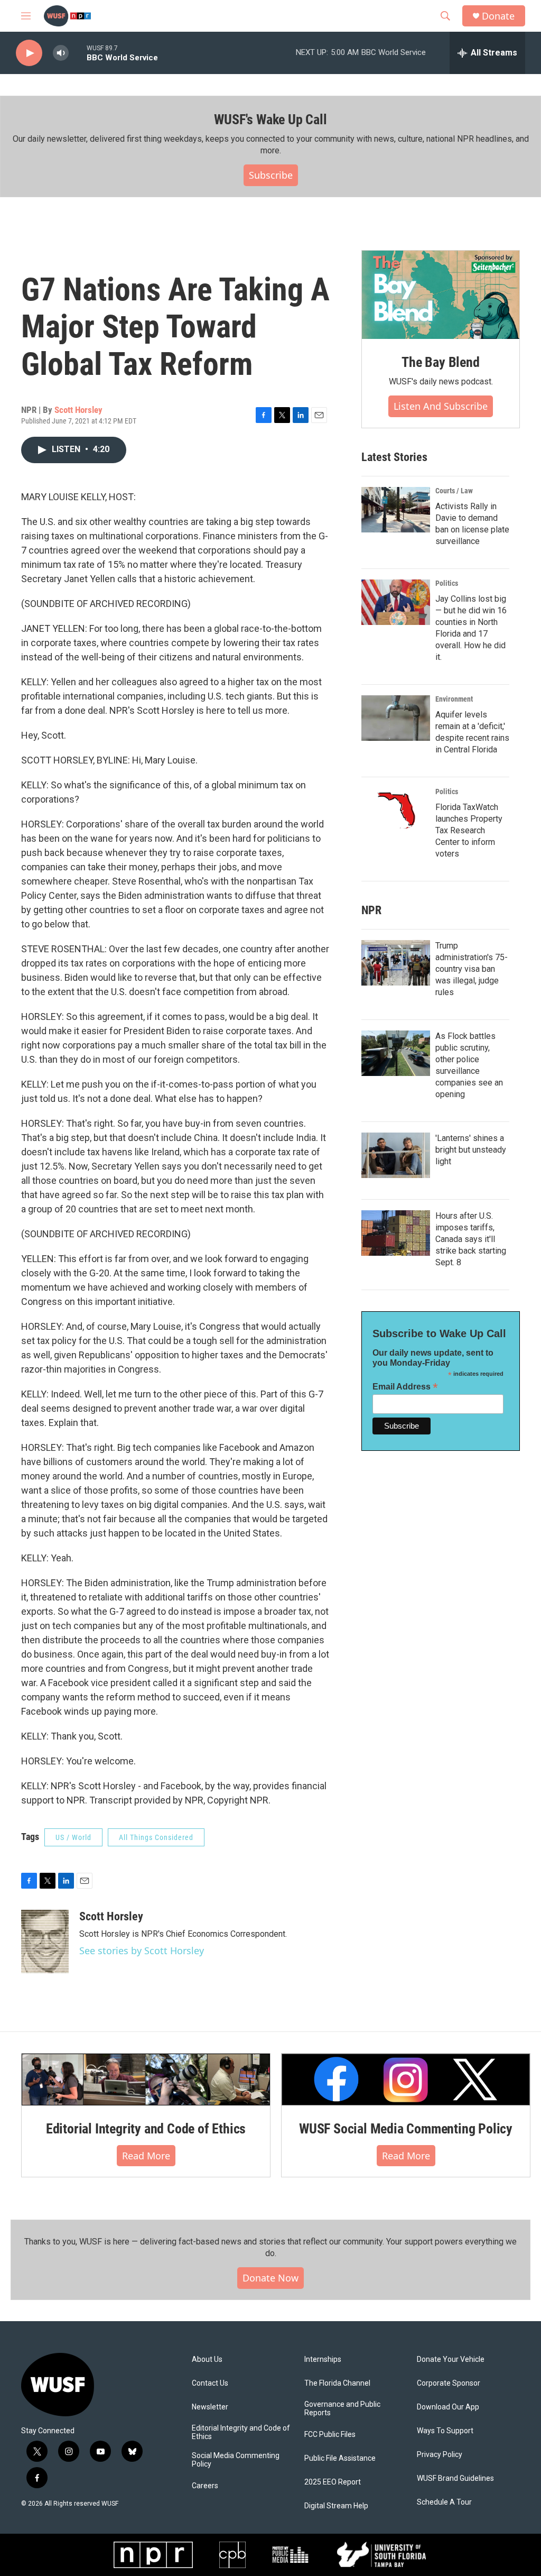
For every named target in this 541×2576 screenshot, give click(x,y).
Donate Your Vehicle (451, 2359)
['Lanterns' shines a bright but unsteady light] (396, 1155)
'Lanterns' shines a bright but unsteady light (471, 1150)
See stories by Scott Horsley (142, 1951)
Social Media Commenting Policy (236, 2460)
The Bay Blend (440, 362)
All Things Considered (156, 1837)
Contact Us (210, 2383)
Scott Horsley (78, 410)
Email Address (405, 1387)
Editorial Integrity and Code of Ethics (146, 2129)
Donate (498, 16)
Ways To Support (445, 2431)
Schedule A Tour (444, 2502)
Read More (146, 2156)
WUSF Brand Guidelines (455, 2478)
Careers (205, 2486)
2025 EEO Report (333, 2482)
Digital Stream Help (336, 2506)
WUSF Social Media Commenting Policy (406, 2129)
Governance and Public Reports (342, 2409)
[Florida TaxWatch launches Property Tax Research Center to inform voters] (396, 811)
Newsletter (210, 2407)
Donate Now (270, 2278)
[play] (29, 53)
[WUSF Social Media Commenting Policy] (406, 2080)
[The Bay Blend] (441, 295)
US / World (73, 1837)
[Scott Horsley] (45, 1942)
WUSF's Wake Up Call (270, 119)
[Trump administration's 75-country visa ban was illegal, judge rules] (396, 963)
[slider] (78, 53)
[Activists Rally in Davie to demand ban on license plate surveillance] (396, 510)
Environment (454, 699)
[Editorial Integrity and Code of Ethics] (146, 2080)
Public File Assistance (340, 2458)
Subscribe (271, 175)
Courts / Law (454, 491)
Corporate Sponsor (449, 2383)
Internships (323, 2359)
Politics (447, 583)
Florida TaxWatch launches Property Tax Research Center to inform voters (469, 830)
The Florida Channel (337, 2383)
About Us (207, 2359)
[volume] (61, 53)
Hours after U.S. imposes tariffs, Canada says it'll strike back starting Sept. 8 (471, 1239)
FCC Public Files (330, 2435)
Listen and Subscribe (441, 406)
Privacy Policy (440, 2455)
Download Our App (448, 2407)
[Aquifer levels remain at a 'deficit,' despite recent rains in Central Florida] (396, 718)
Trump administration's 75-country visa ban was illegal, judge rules (472, 969)
